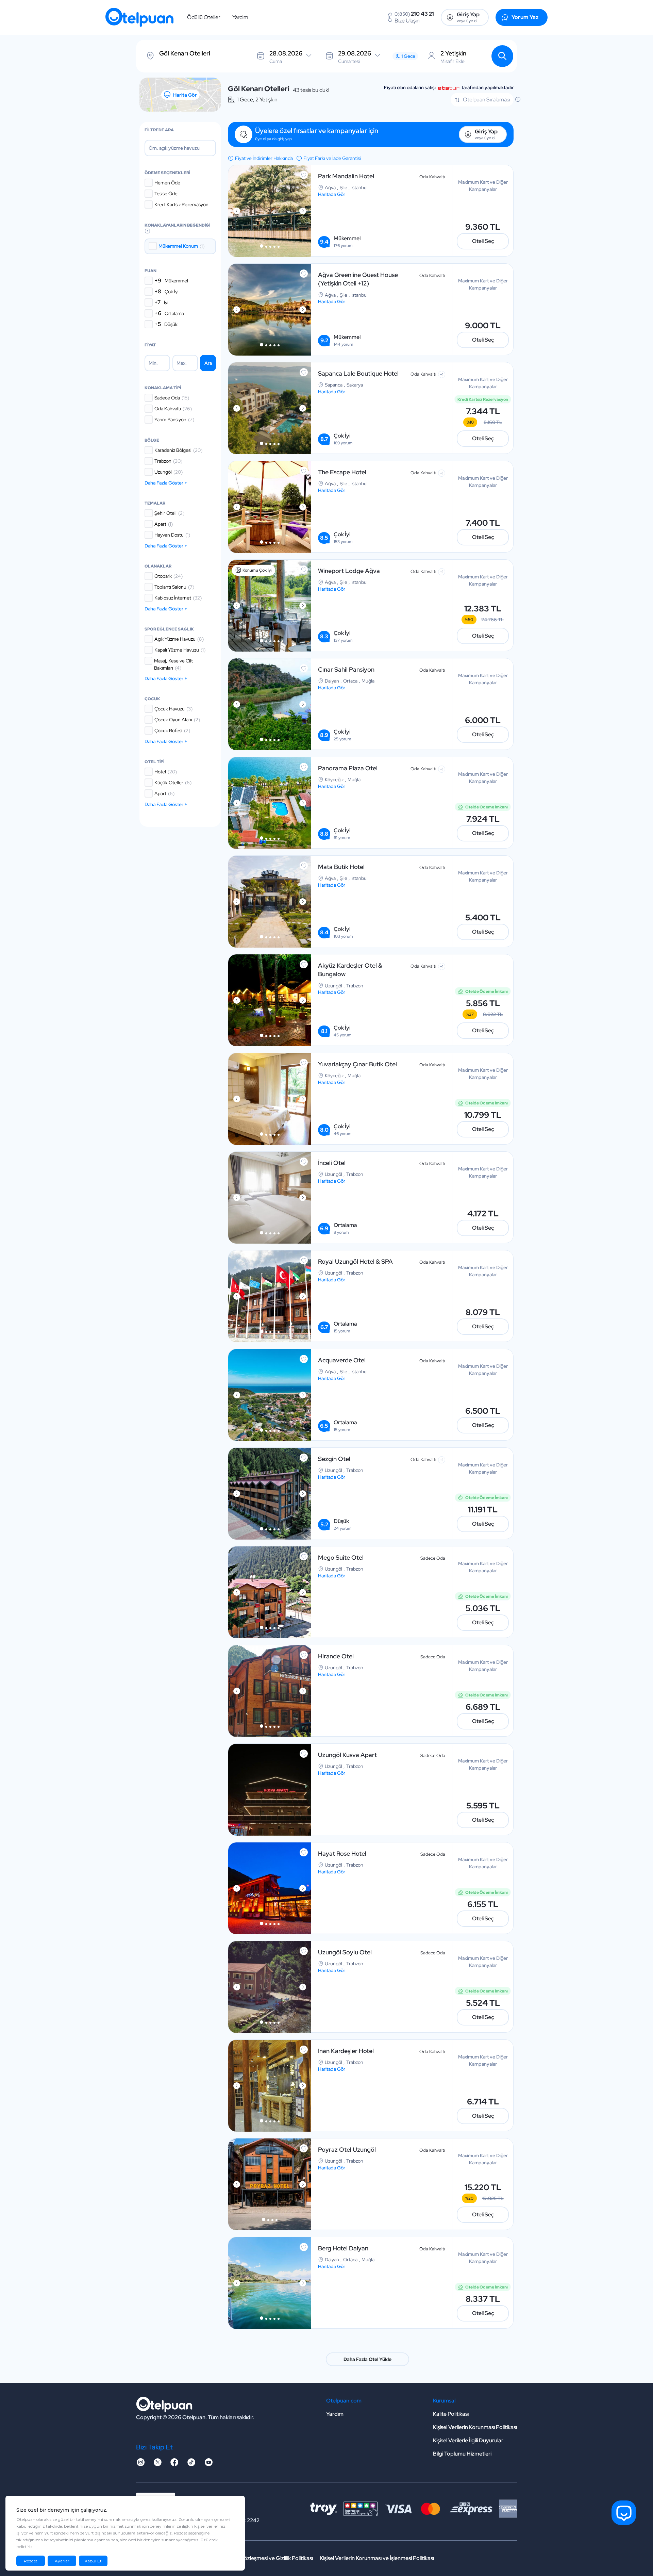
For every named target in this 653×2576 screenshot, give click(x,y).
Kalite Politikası (451, 2414)
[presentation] (237, 211)
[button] (262, 246)
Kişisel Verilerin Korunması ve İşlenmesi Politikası (377, 2558)
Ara (208, 363)
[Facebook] (174, 2464)
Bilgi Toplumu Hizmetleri (462, 2454)
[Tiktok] (191, 2464)
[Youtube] (208, 2464)
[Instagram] (140, 2464)
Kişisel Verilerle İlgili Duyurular (468, 2440)
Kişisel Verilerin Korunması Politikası (475, 2427)
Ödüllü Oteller (204, 17)
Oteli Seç (483, 241)
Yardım (240, 17)
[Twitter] (157, 2464)
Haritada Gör (332, 194)
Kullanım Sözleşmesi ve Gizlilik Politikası (266, 2558)
